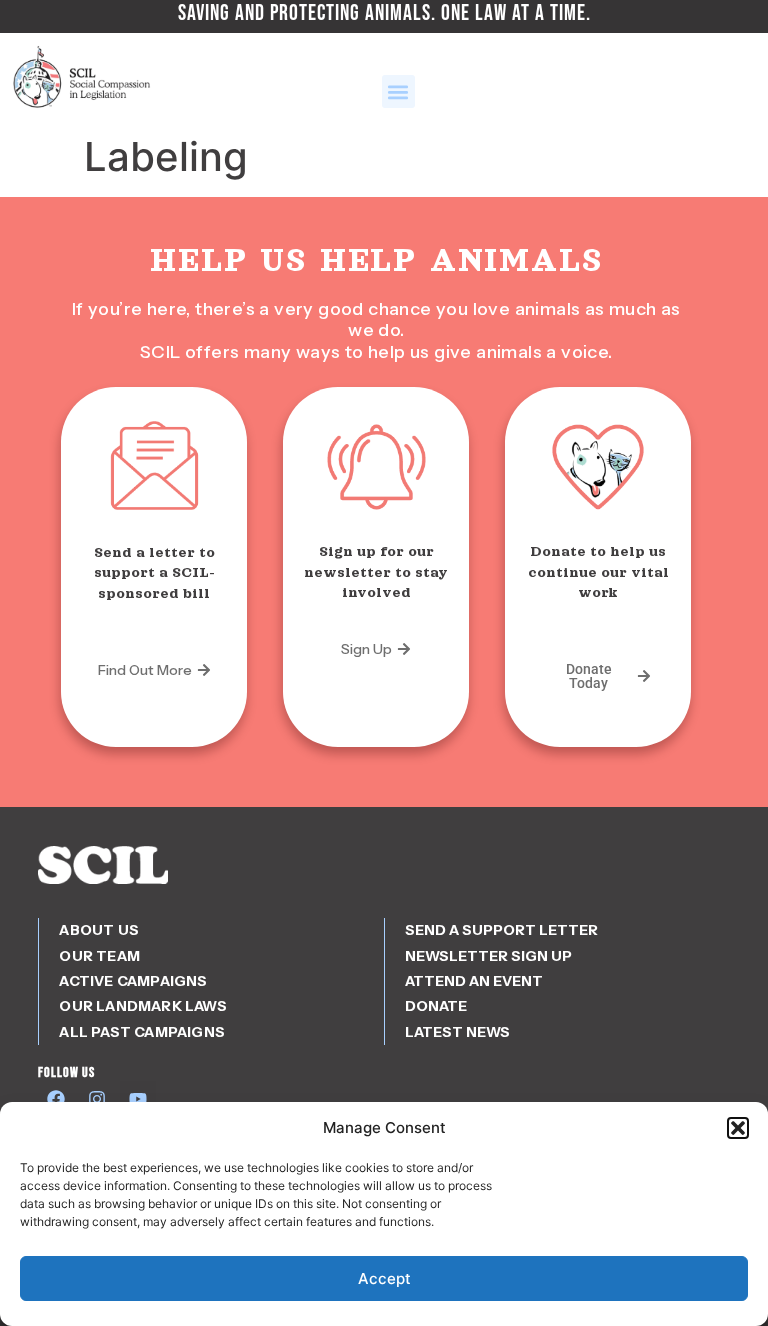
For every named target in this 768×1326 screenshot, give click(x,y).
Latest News (457, 1032)
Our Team (99, 956)
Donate (436, 1006)
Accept (384, 1278)
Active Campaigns (133, 981)
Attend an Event (474, 981)
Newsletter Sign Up (488, 956)
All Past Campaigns (142, 1032)
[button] (738, 1128)
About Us (99, 930)
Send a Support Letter (501, 930)
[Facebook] (56, 1099)
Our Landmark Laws (142, 1006)
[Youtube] (138, 1099)
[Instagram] (97, 1099)
